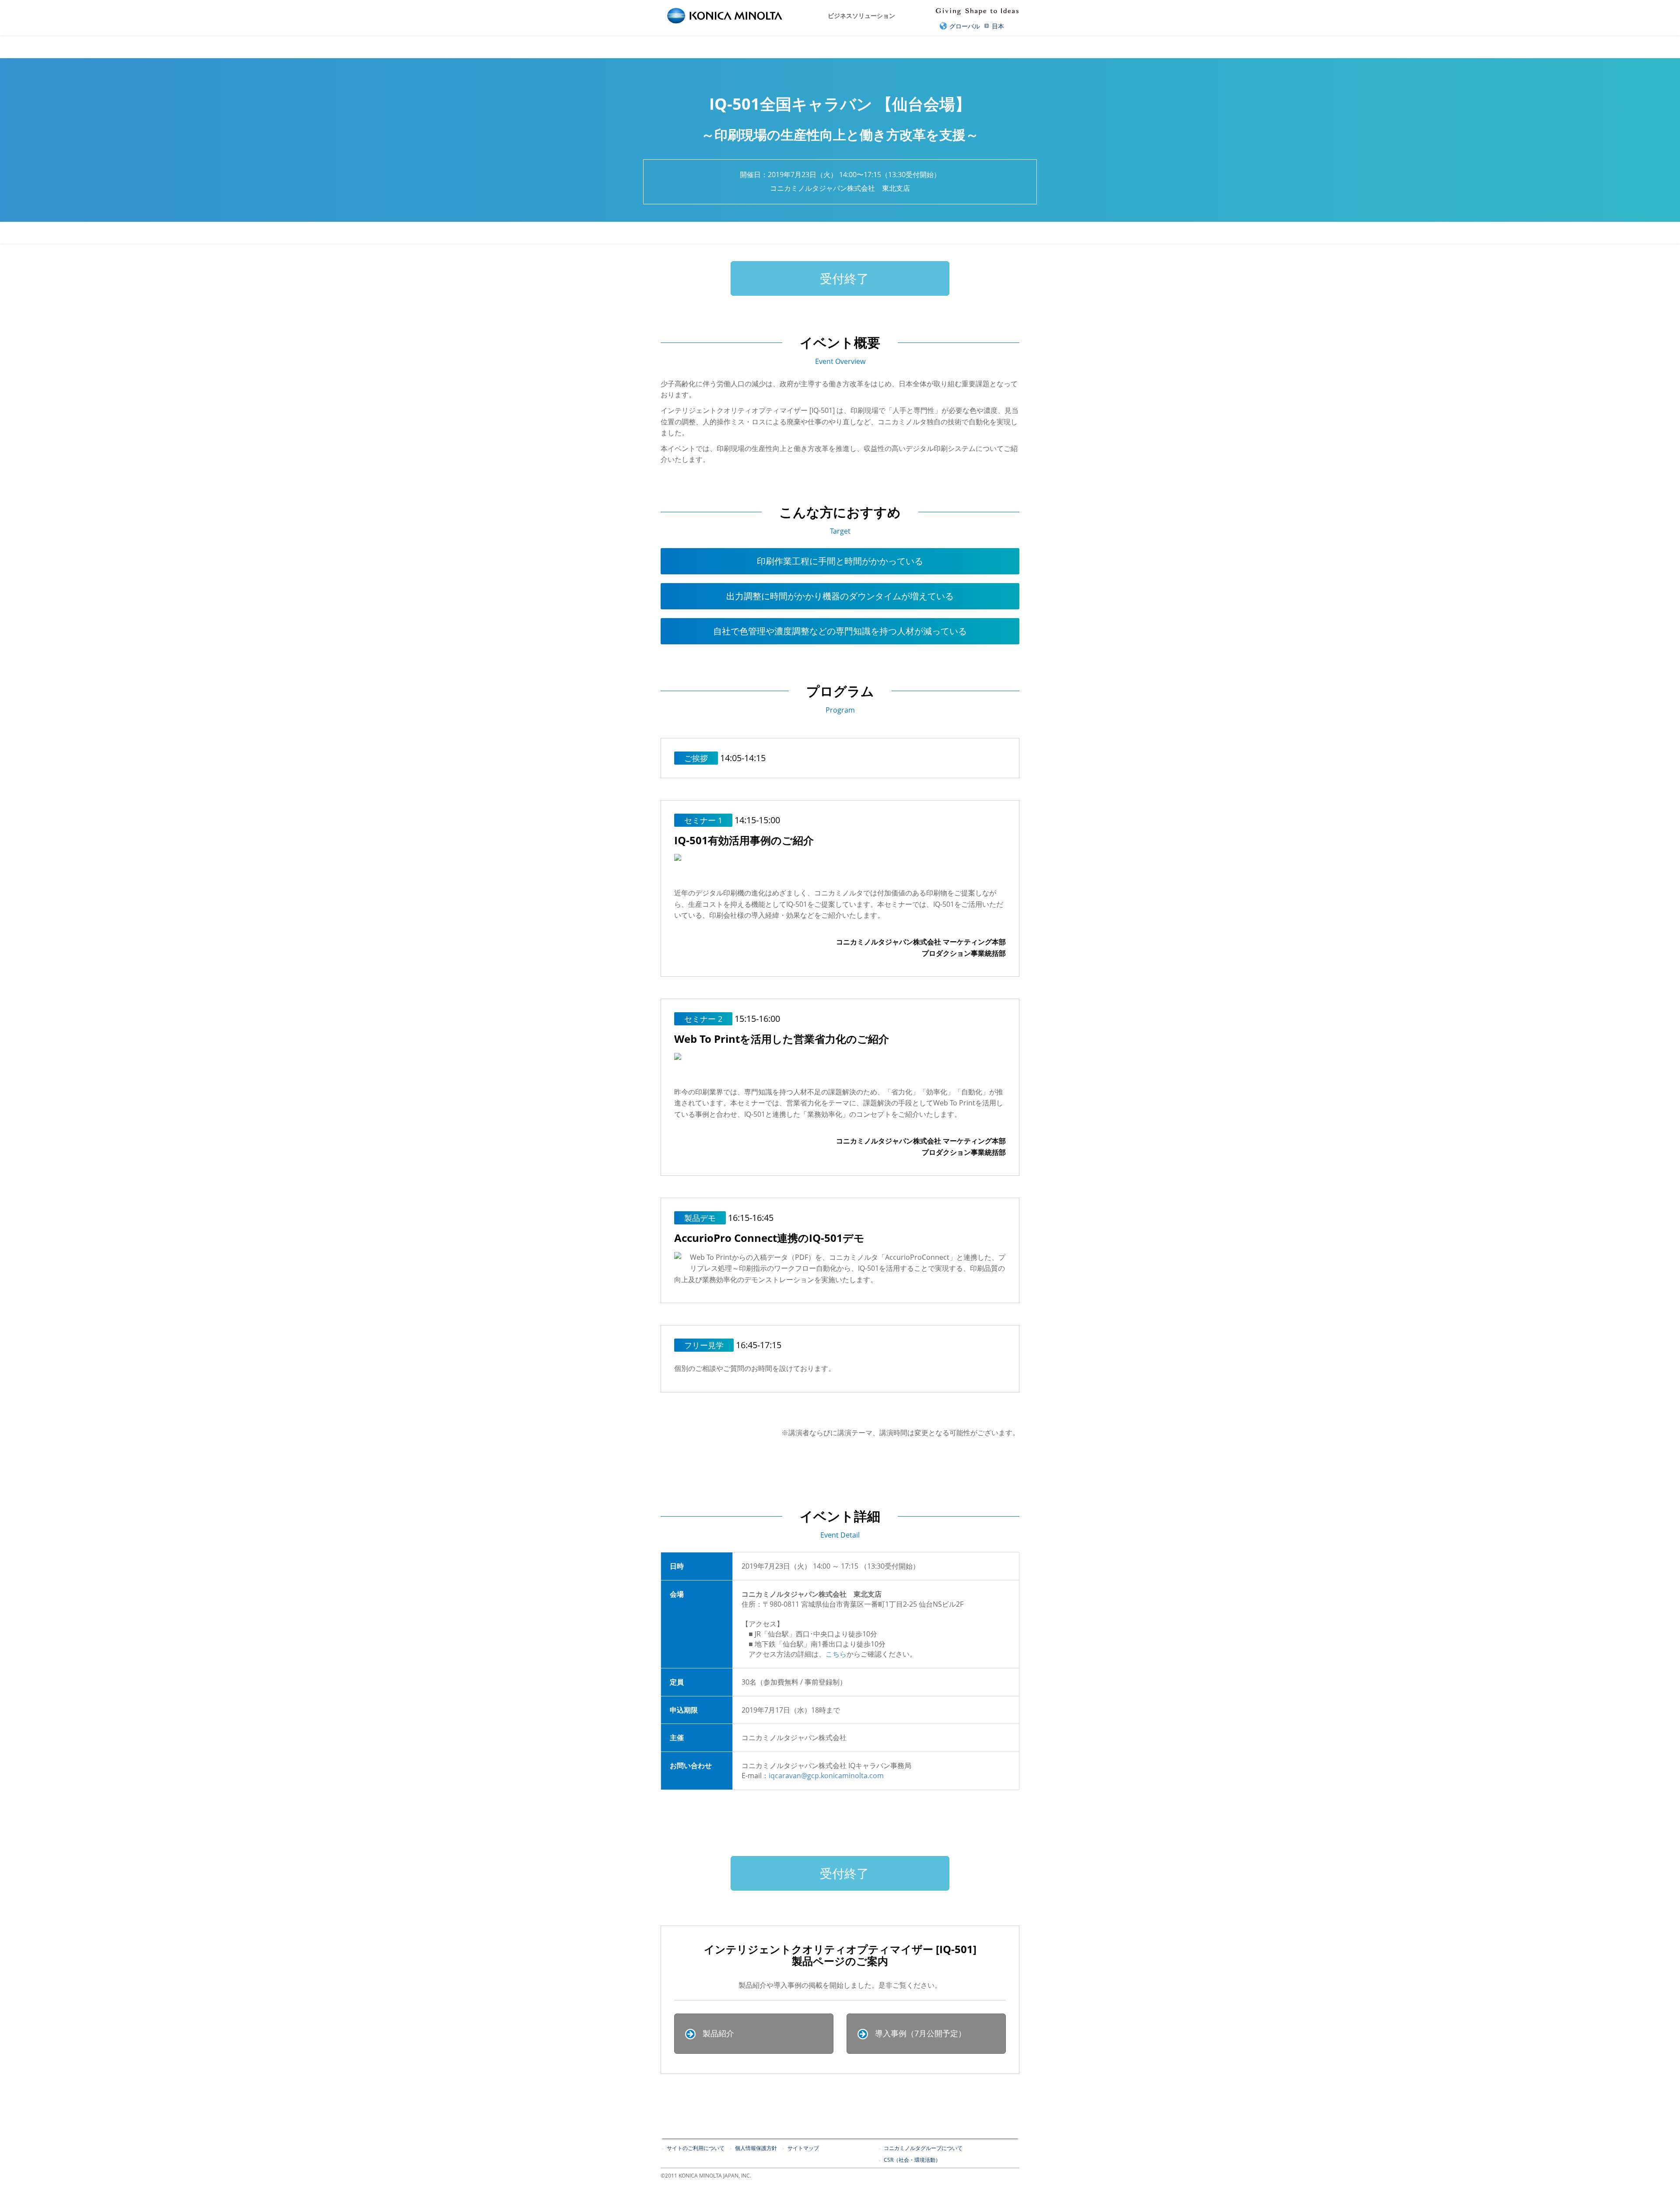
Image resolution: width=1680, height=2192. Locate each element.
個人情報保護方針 (756, 2148)
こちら (836, 1654)
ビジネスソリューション (861, 16)
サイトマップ (803, 2148)
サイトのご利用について (696, 2148)
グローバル (965, 26)
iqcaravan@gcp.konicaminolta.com (826, 1776)
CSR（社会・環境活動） (912, 2160)
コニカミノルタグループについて (923, 2148)
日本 (998, 26)
